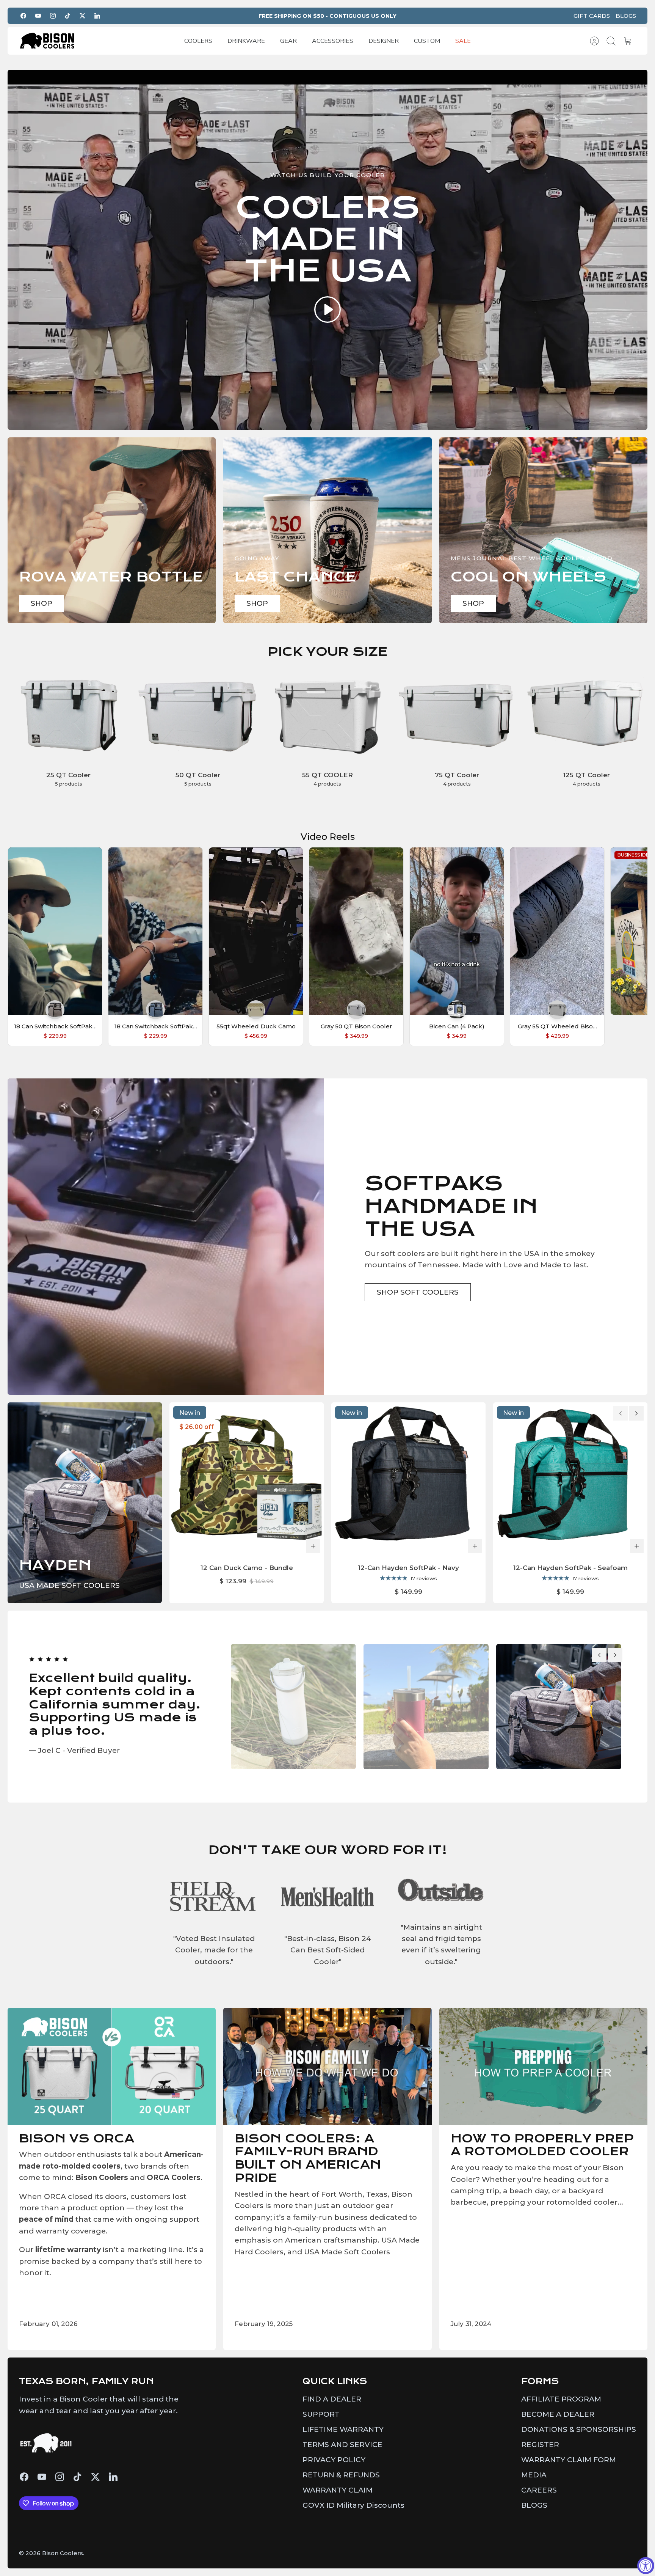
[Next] (636, 1413)
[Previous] (621, 1413)
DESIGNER (384, 41)
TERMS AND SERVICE (342, 2445)
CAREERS (539, 2490)
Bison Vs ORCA (77, 2138)
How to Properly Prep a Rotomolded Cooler (542, 2145)
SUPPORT (321, 2414)
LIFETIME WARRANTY (343, 2429)
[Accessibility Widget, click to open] (646, 2566)
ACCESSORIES (333, 41)
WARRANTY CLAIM (338, 2490)
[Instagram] (53, 16)
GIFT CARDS (592, 16)
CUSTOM (427, 41)
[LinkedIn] (97, 16)
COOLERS (198, 41)
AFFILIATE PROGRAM (561, 2399)
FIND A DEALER (332, 2399)
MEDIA (534, 2475)
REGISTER (540, 2445)
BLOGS (626, 16)
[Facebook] (23, 16)
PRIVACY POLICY (334, 2460)
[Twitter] (82, 16)
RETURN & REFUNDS (341, 2475)
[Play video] (327, 311)
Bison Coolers (63, 2553)
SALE (463, 41)
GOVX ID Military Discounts (353, 2505)
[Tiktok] (68, 16)
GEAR (288, 41)
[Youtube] (38, 16)
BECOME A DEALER (558, 2414)
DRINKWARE (246, 41)
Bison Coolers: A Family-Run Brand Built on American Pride (308, 2158)
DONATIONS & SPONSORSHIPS (579, 2429)
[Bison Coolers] (47, 41)
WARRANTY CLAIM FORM (569, 2460)
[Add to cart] (313, 1546)
